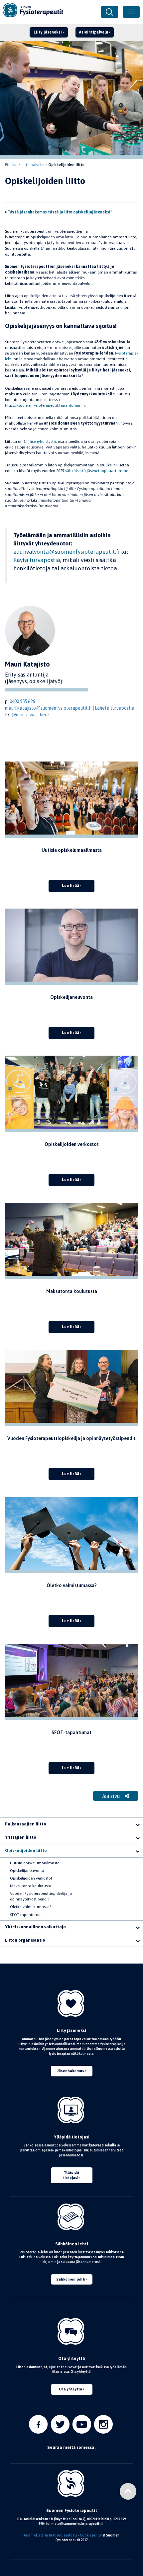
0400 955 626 (22, 701)
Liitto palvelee (33, 165)
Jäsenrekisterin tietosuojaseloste (51, 2535)
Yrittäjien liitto (21, 1837)
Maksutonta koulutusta (31, 1886)
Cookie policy (91, 2535)
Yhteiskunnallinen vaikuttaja (35, 1927)
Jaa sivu (112, 1796)
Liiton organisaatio (25, 1940)
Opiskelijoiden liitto (26, 1851)
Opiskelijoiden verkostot (31, 1878)
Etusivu (11, 165)
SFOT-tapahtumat (26, 1915)
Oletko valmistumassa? (31, 1907)
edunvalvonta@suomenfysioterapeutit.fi (67, 552)
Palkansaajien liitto (26, 1824)
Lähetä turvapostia (115, 708)
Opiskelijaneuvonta (27, 1871)
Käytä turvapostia (37, 560)
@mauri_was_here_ (31, 715)
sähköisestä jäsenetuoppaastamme (97, 471)
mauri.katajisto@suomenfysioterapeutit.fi (48, 708)
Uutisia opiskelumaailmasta (35, 1863)
